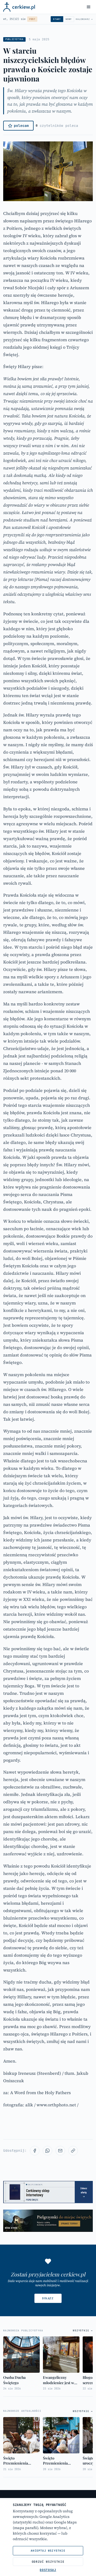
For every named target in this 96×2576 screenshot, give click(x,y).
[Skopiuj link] (73, 2151)
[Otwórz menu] (89, 7)
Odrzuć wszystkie (48, 2562)
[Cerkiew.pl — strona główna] (19, 7)
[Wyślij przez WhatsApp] (47, 2151)
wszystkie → (83, 2331)
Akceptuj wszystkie (48, 2551)
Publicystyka (14, 39)
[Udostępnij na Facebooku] (35, 2151)
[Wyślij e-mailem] (60, 2151)
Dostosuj (48, 2570)
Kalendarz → (84, 19)
